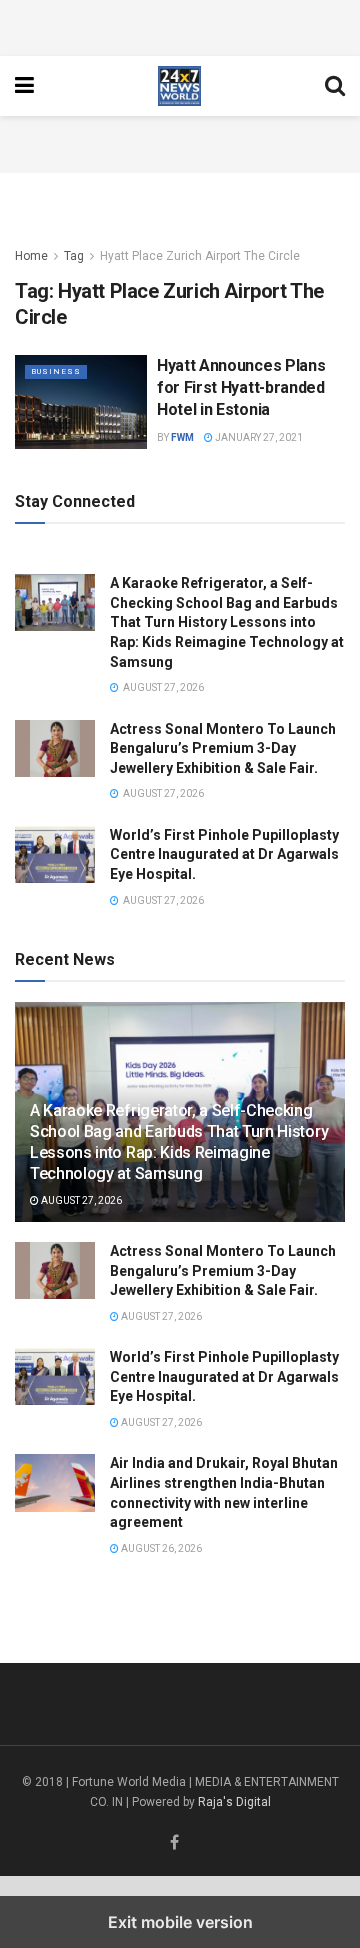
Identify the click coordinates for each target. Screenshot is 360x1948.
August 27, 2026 (80, 1200)
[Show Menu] (24, 86)
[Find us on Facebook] (174, 1843)
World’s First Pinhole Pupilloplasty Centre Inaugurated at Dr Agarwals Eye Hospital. (224, 854)
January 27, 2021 (258, 437)
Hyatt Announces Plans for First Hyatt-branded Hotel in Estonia (241, 388)
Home (31, 256)
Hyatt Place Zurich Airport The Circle (200, 256)
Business (56, 371)
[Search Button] (335, 86)
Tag (74, 256)
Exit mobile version (180, 1922)
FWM (182, 437)
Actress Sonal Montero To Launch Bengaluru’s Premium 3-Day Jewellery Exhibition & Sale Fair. (223, 748)
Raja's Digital (234, 1802)
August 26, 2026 (160, 1548)
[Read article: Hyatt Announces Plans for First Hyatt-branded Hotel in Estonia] (81, 402)
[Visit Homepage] (180, 86)
